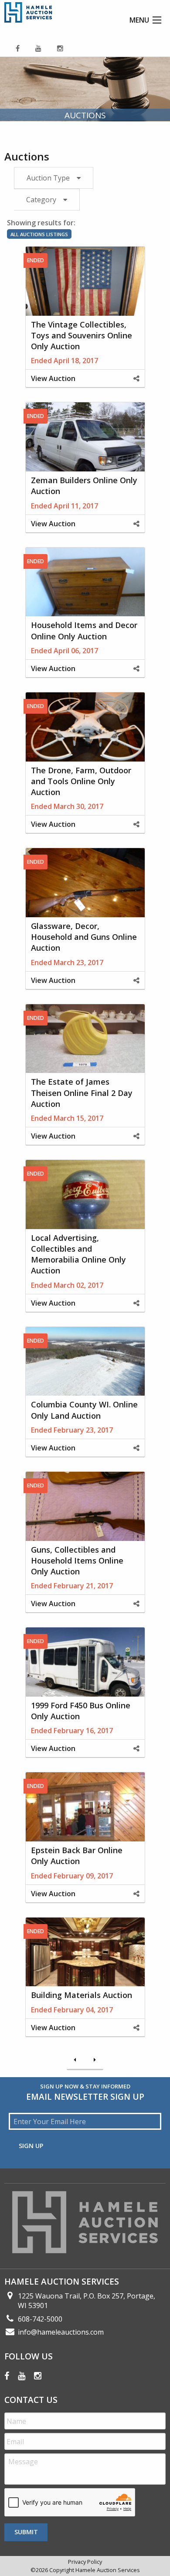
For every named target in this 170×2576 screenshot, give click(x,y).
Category (41, 200)
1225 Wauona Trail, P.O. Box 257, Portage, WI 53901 (87, 2301)
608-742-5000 (40, 2319)
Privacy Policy (85, 2562)
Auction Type (48, 178)
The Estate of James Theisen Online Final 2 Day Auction (82, 1093)
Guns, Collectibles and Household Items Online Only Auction (77, 1560)
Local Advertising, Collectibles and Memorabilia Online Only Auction (78, 1254)
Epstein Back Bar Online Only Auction (77, 1856)
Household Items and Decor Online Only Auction (84, 630)
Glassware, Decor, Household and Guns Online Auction (84, 937)
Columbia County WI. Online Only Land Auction (84, 1410)
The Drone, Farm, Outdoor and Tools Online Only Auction (81, 781)
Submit (26, 2532)
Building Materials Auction (82, 1995)
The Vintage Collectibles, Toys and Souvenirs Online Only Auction (82, 335)
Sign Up (31, 2146)
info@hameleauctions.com (61, 2332)
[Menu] (157, 20)
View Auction (53, 378)
